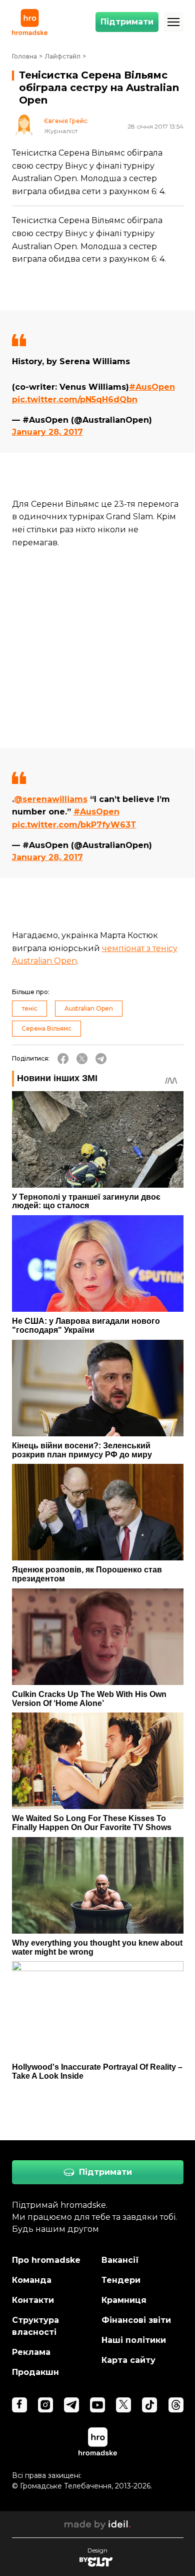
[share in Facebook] (63, 1059)
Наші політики (134, 2340)
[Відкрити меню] (173, 22)
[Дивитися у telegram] (71, 2405)
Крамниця (124, 2300)
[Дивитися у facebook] (19, 2405)
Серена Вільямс (46, 1028)
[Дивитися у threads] (176, 2405)
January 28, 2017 (47, 432)
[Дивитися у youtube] (97, 2405)
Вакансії (120, 2260)
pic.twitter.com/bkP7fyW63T (74, 825)
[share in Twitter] (82, 1059)
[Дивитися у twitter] (123, 2405)
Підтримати (127, 22)
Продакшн (35, 2372)
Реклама (31, 2352)
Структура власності (35, 2326)
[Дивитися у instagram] (45, 2405)
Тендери (121, 2280)
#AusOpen (152, 387)
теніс (29, 1008)
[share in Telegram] (101, 1059)
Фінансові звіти (136, 2320)
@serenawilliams (51, 799)
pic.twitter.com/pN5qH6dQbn (75, 399)
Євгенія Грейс (66, 121)
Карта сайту (128, 2360)
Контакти (33, 2300)
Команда (32, 2280)
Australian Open (89, 1008)
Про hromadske (46, 2260)
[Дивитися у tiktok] (149, 2405)
